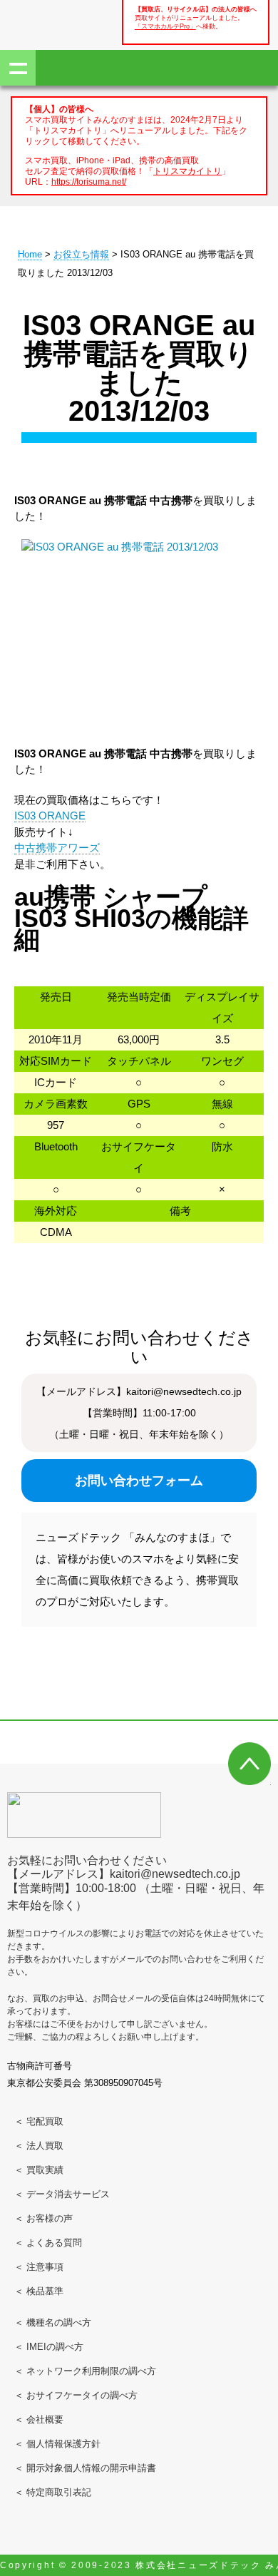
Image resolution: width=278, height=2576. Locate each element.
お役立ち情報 (81, 254)
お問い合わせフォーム (139, 1481)
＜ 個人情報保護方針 (57, 2444)
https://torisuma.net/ (89, 182)
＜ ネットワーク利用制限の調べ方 (85, 2371)
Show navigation (18, 68)
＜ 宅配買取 (39, 2121)
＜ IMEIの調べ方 (49, 2347)
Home (30, 254)
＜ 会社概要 (39, 2419)
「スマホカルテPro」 (165, 26)
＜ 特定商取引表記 (53, 2492)
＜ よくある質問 (48, 2243)
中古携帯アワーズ (57, 848)
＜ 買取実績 (39, 2170)
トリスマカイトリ (187, 171)
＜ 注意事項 (39, 2267)
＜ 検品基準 (39, 2291)
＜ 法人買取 (39, 2146)
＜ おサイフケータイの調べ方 (76, 2395)
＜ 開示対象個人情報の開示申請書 (85, 2468)
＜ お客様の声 (43, 2218)
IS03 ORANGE (50, 816)
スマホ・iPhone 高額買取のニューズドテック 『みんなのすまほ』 (57, 23)
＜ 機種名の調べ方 (53, 2322)
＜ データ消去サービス (62, 2194)
